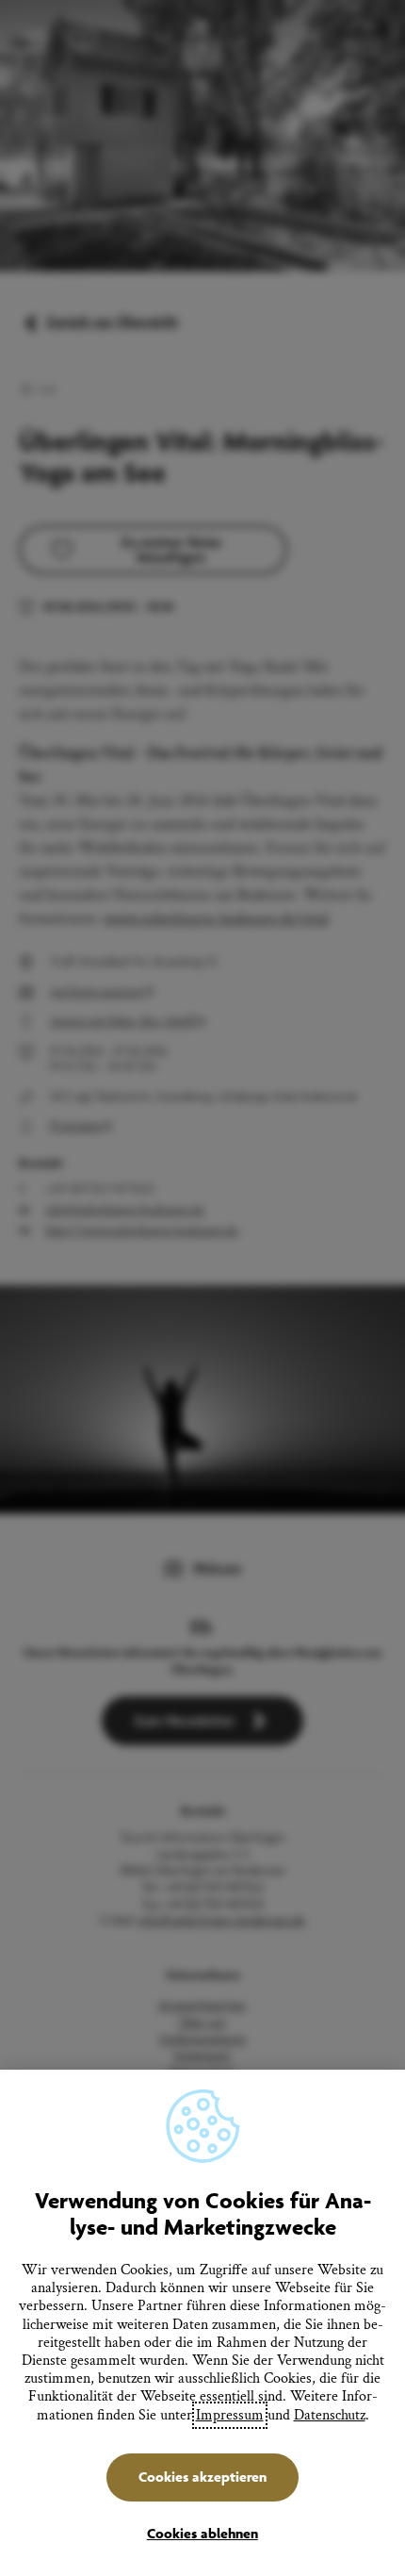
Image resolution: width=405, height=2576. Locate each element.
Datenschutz (330, 2415)
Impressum (230, 2415)
